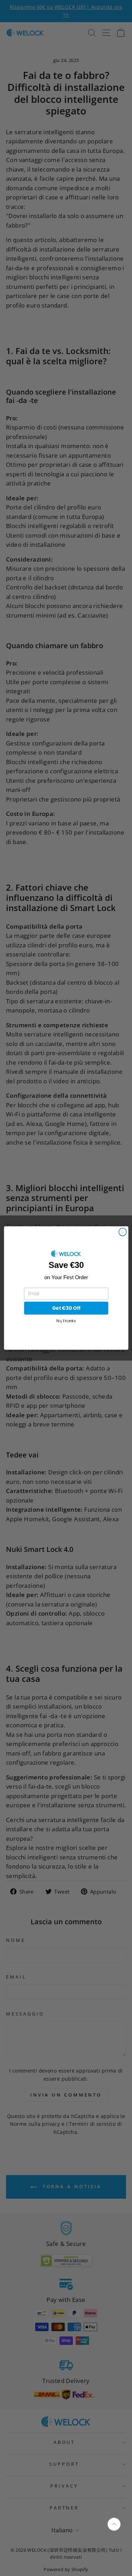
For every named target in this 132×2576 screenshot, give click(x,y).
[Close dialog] (122, 1232)
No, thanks (66, 1321)
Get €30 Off (66, 1308)
